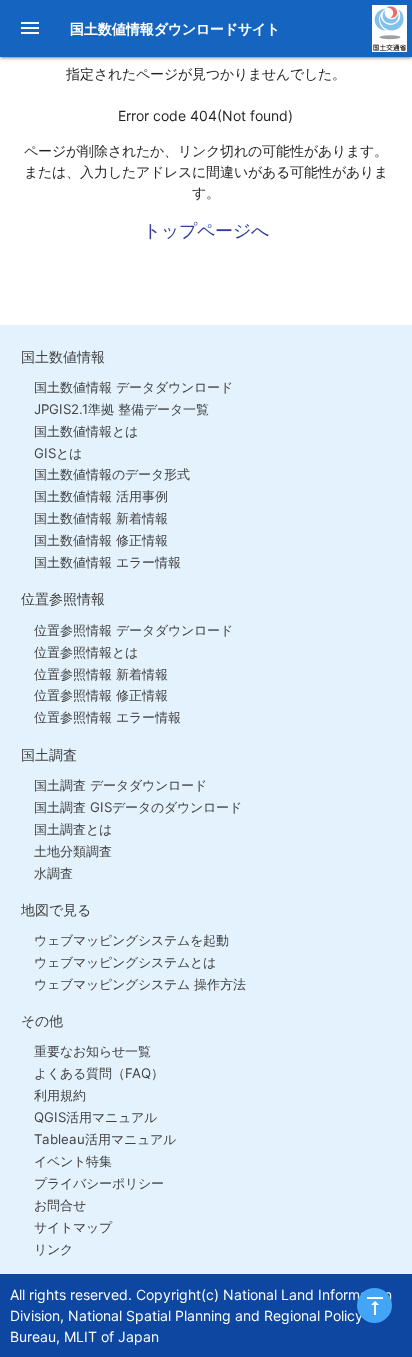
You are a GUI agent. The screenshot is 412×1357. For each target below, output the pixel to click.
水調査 (53, 873)
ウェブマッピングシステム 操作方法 (140, 984)
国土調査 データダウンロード (120, 785)
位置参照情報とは (86, 652)
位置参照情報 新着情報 (101, 674)
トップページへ (206, 230)
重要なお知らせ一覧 (92, 1051)
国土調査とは (73, 829)
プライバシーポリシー (99, 1183)
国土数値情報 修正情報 (101, 540)
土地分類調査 (73, 851)
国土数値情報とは (86, 431)
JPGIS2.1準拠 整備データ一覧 (121, 409)
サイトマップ (73, 1227)
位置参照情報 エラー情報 (107, 717)
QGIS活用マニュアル (95, 1117)
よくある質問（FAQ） (99, 1073)
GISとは (58, 453)
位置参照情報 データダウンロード (133, 630)
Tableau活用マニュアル (105, 1139)
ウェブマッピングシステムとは (125, 962)
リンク (53, 1249)
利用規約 (60, 1095)
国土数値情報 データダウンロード (133, 387)
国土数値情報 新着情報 (101, 518)
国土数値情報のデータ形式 (112, 474)
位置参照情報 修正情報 (101, 695)
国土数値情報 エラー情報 (107, 562)
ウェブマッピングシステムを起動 (131, 940)
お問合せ (60, 1205)
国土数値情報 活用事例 (101, 496)
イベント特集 (73, 1161)
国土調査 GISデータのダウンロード (138, 807)
